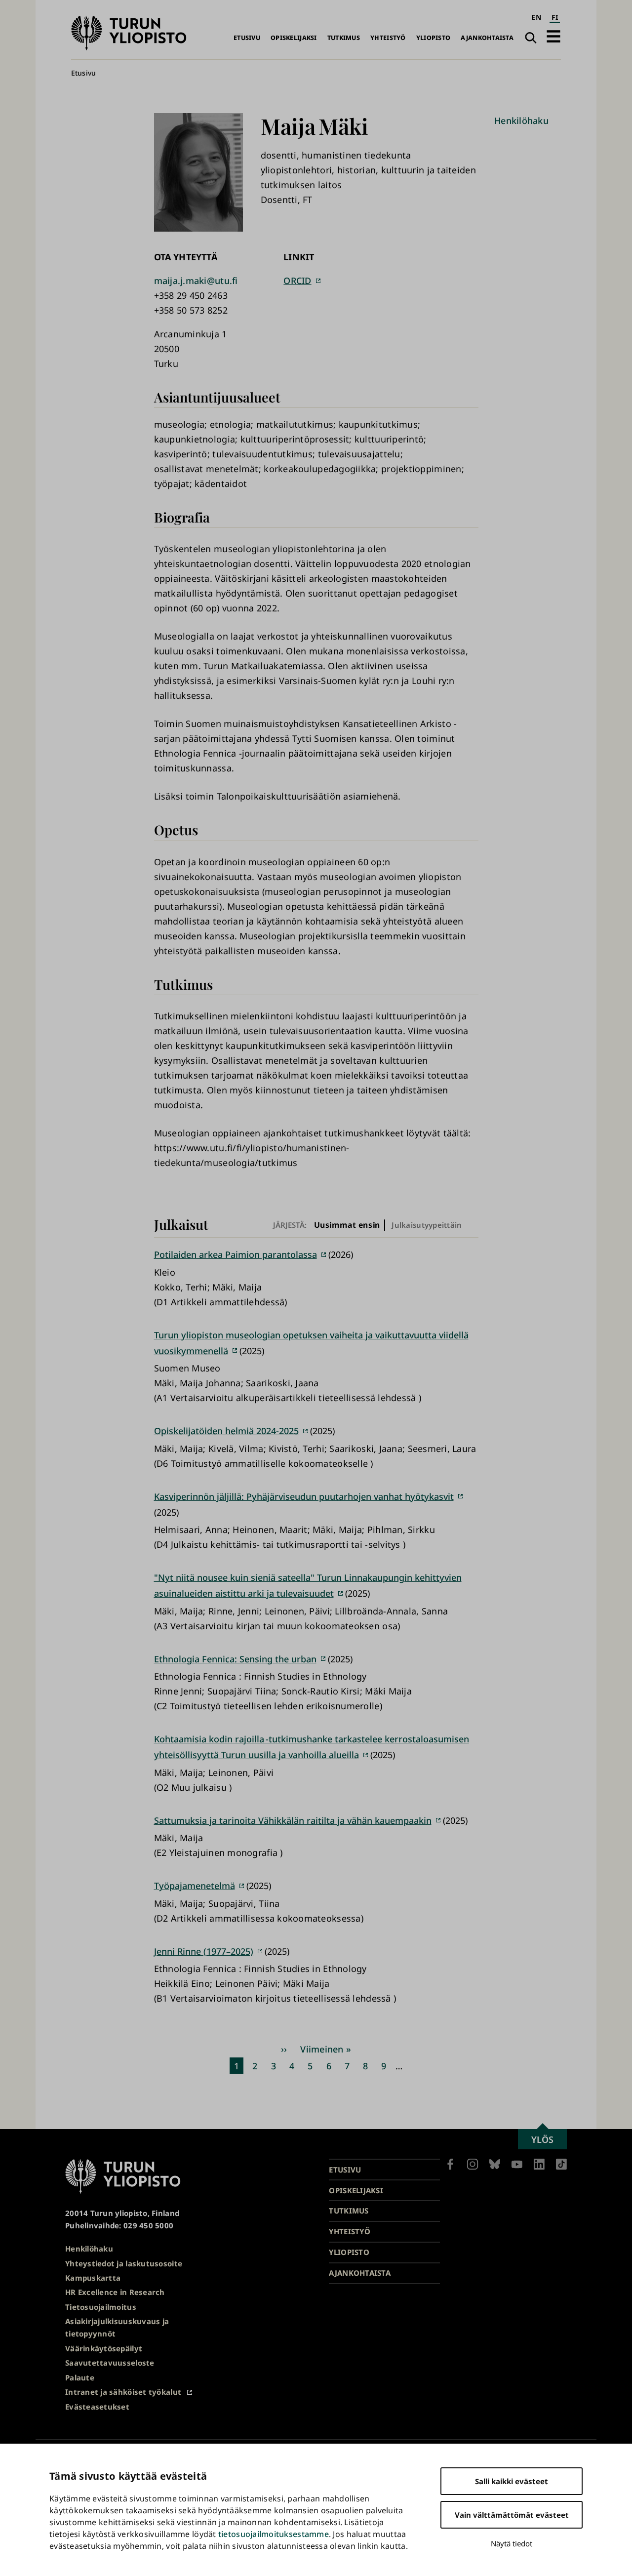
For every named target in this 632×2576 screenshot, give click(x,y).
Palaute (80, 2377)
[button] (553, 36)
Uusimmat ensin (347, 1225)
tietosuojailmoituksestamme (274, 2534)
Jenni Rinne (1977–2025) (204, 1951)
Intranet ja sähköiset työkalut (123, 2392)
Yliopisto (433, 38)
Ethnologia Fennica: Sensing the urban (235, 1659)
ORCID (297, 281)
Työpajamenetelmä (195, 1886)
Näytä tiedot (512, 2543)
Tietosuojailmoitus (101, 2307)
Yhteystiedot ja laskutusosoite (124, 2263)
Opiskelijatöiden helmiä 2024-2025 (226, 1431)
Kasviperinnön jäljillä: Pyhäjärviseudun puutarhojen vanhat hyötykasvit (304, 1496)
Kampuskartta (93, 2278)
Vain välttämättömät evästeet (512, 2515)
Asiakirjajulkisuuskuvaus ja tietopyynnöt (117, 2327)
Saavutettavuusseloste (110, 2363)
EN (536, 17)
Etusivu (247, 38)
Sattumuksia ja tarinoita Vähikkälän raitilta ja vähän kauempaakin (293, 1820)
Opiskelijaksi (294, 38)
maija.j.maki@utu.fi (196, 281)
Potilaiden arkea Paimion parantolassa (236, 1254)
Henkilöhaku (521, 121)
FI (555, 17)
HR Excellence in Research (115, 2292)
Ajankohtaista (487, 38)
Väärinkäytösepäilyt (104, 2348)
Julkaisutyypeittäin (427, 1225)
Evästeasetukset (97, 2407)
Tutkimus (344, 38)
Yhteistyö (388, 38)
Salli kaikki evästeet (512, 2481)
